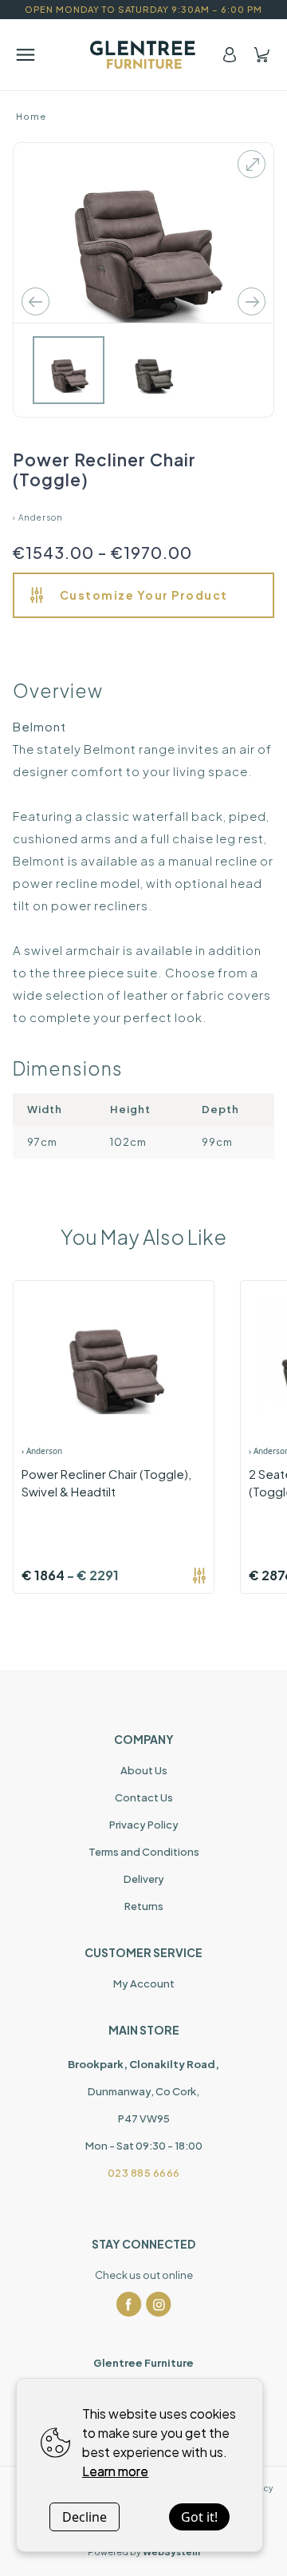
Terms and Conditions (144, 1852)
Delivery (144, 1879)
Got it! (199, 2517)
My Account (144, 1984)
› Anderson (38, 517)
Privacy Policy (144, 1825)
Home (31, 116)
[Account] (230, 55)
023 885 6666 (144, 2173)
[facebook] (129, 2305)
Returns (144, 1906)
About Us (144, 1770)
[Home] (144, 55)
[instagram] (159, 2305)
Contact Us (144, 1797)
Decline (85, 2517)
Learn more (115, 2471)
